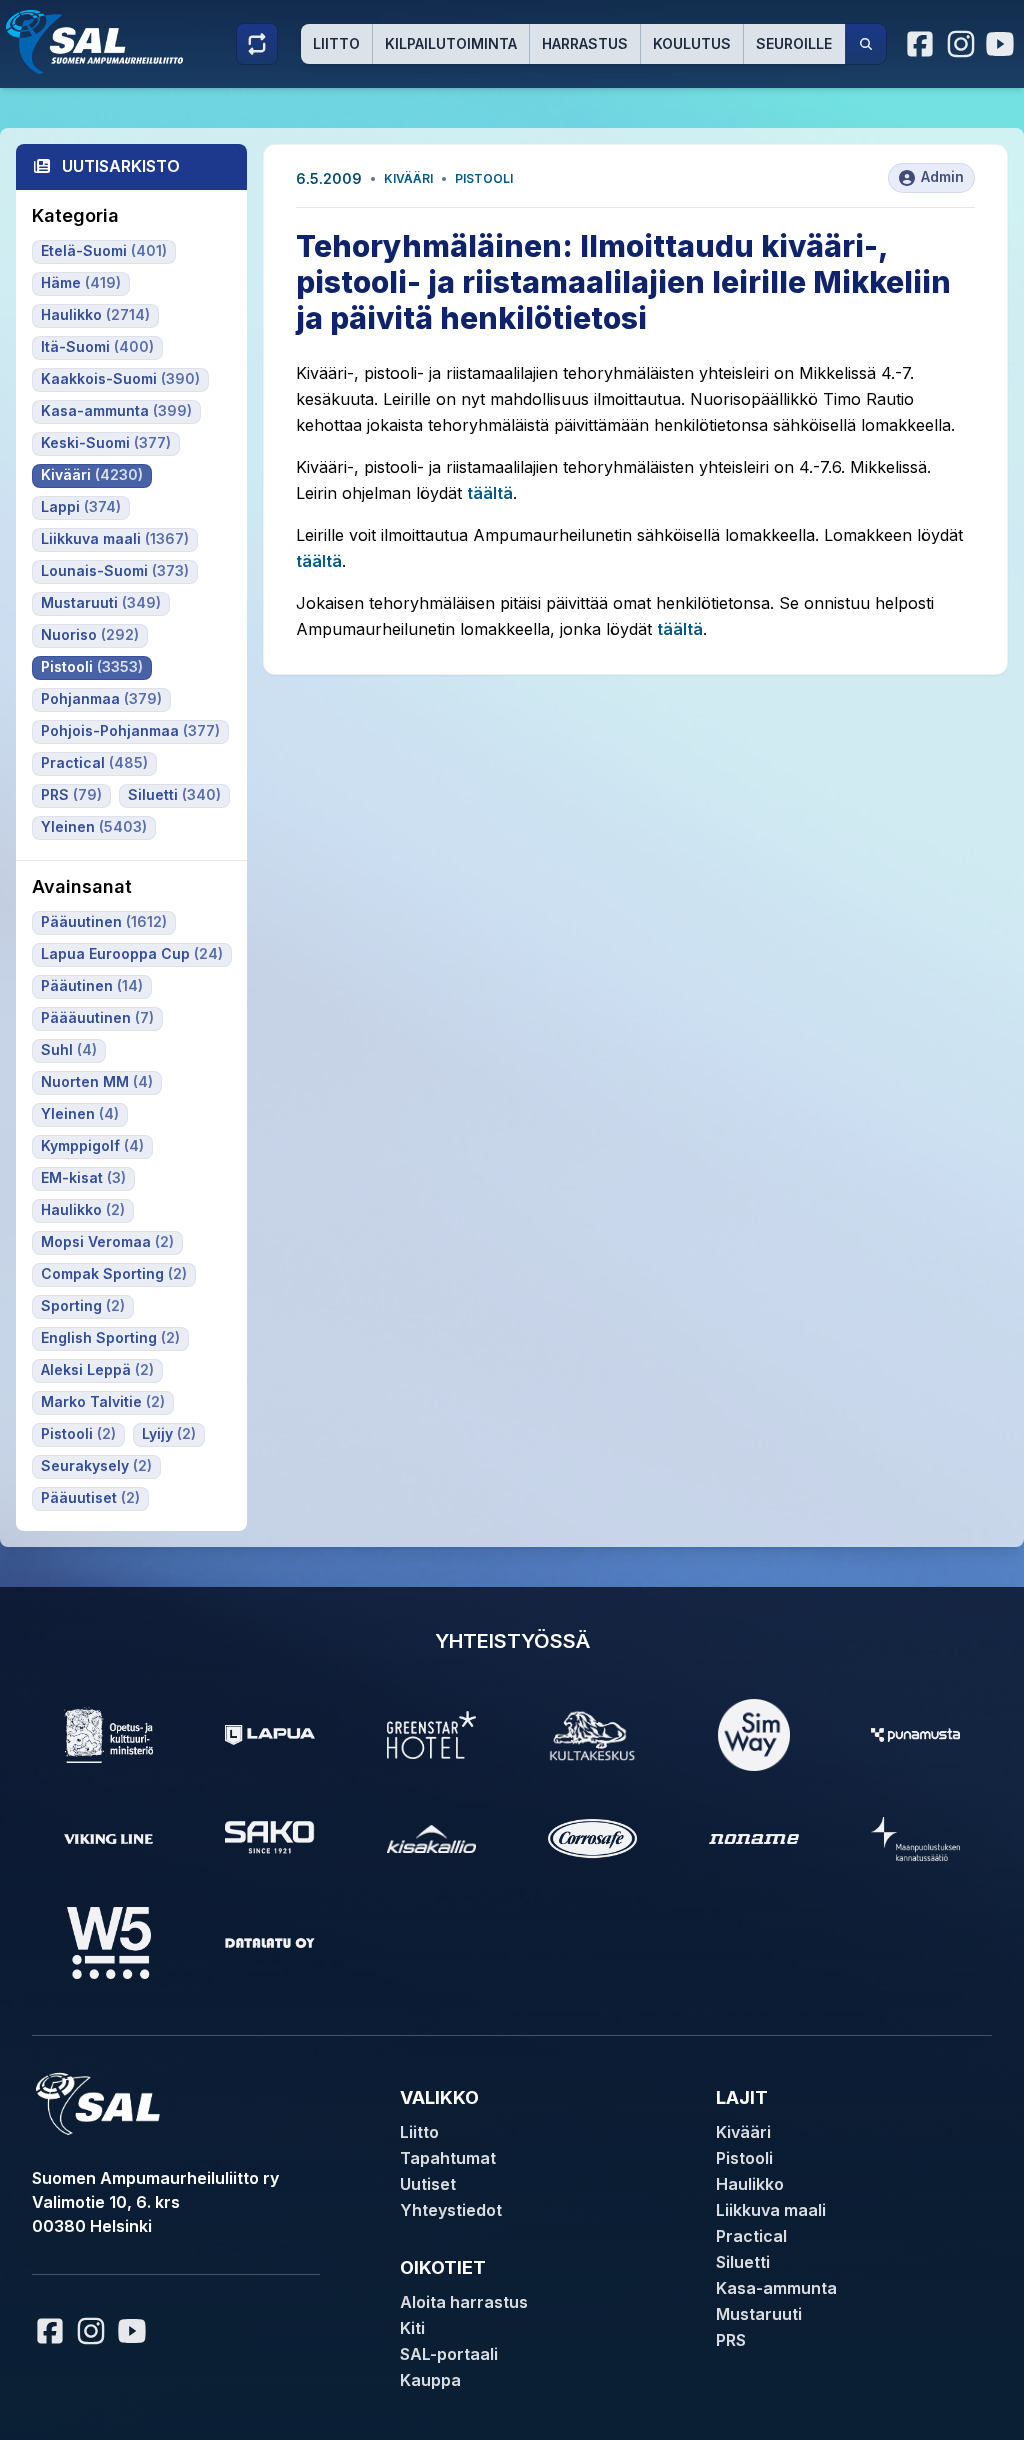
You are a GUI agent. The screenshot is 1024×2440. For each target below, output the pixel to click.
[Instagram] (961, 44)
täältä (490, 493)
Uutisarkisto (121, 166)
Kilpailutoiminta (451, 43)
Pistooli (484, 178)
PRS (731, 2340)
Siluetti (743, 2262)
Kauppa (430, 2380)
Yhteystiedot (451, 2210)
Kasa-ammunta (776, 2288)
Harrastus (585, 43)
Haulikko (750, 2184)
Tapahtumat (448, 2158)
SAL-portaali (449, 2354)
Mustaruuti (759, 2314)
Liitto (336, 43)
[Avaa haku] (866, 44)
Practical (751, 2236)
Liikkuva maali (771, 2210)
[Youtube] (1003, 44)
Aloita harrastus (464, 2302)
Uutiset (428, 2184)
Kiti (412, 2328)
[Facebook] (921, 44)
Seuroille (794, 43)
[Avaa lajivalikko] (257, 44)
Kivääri (408, 178)
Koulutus (692, 43)
